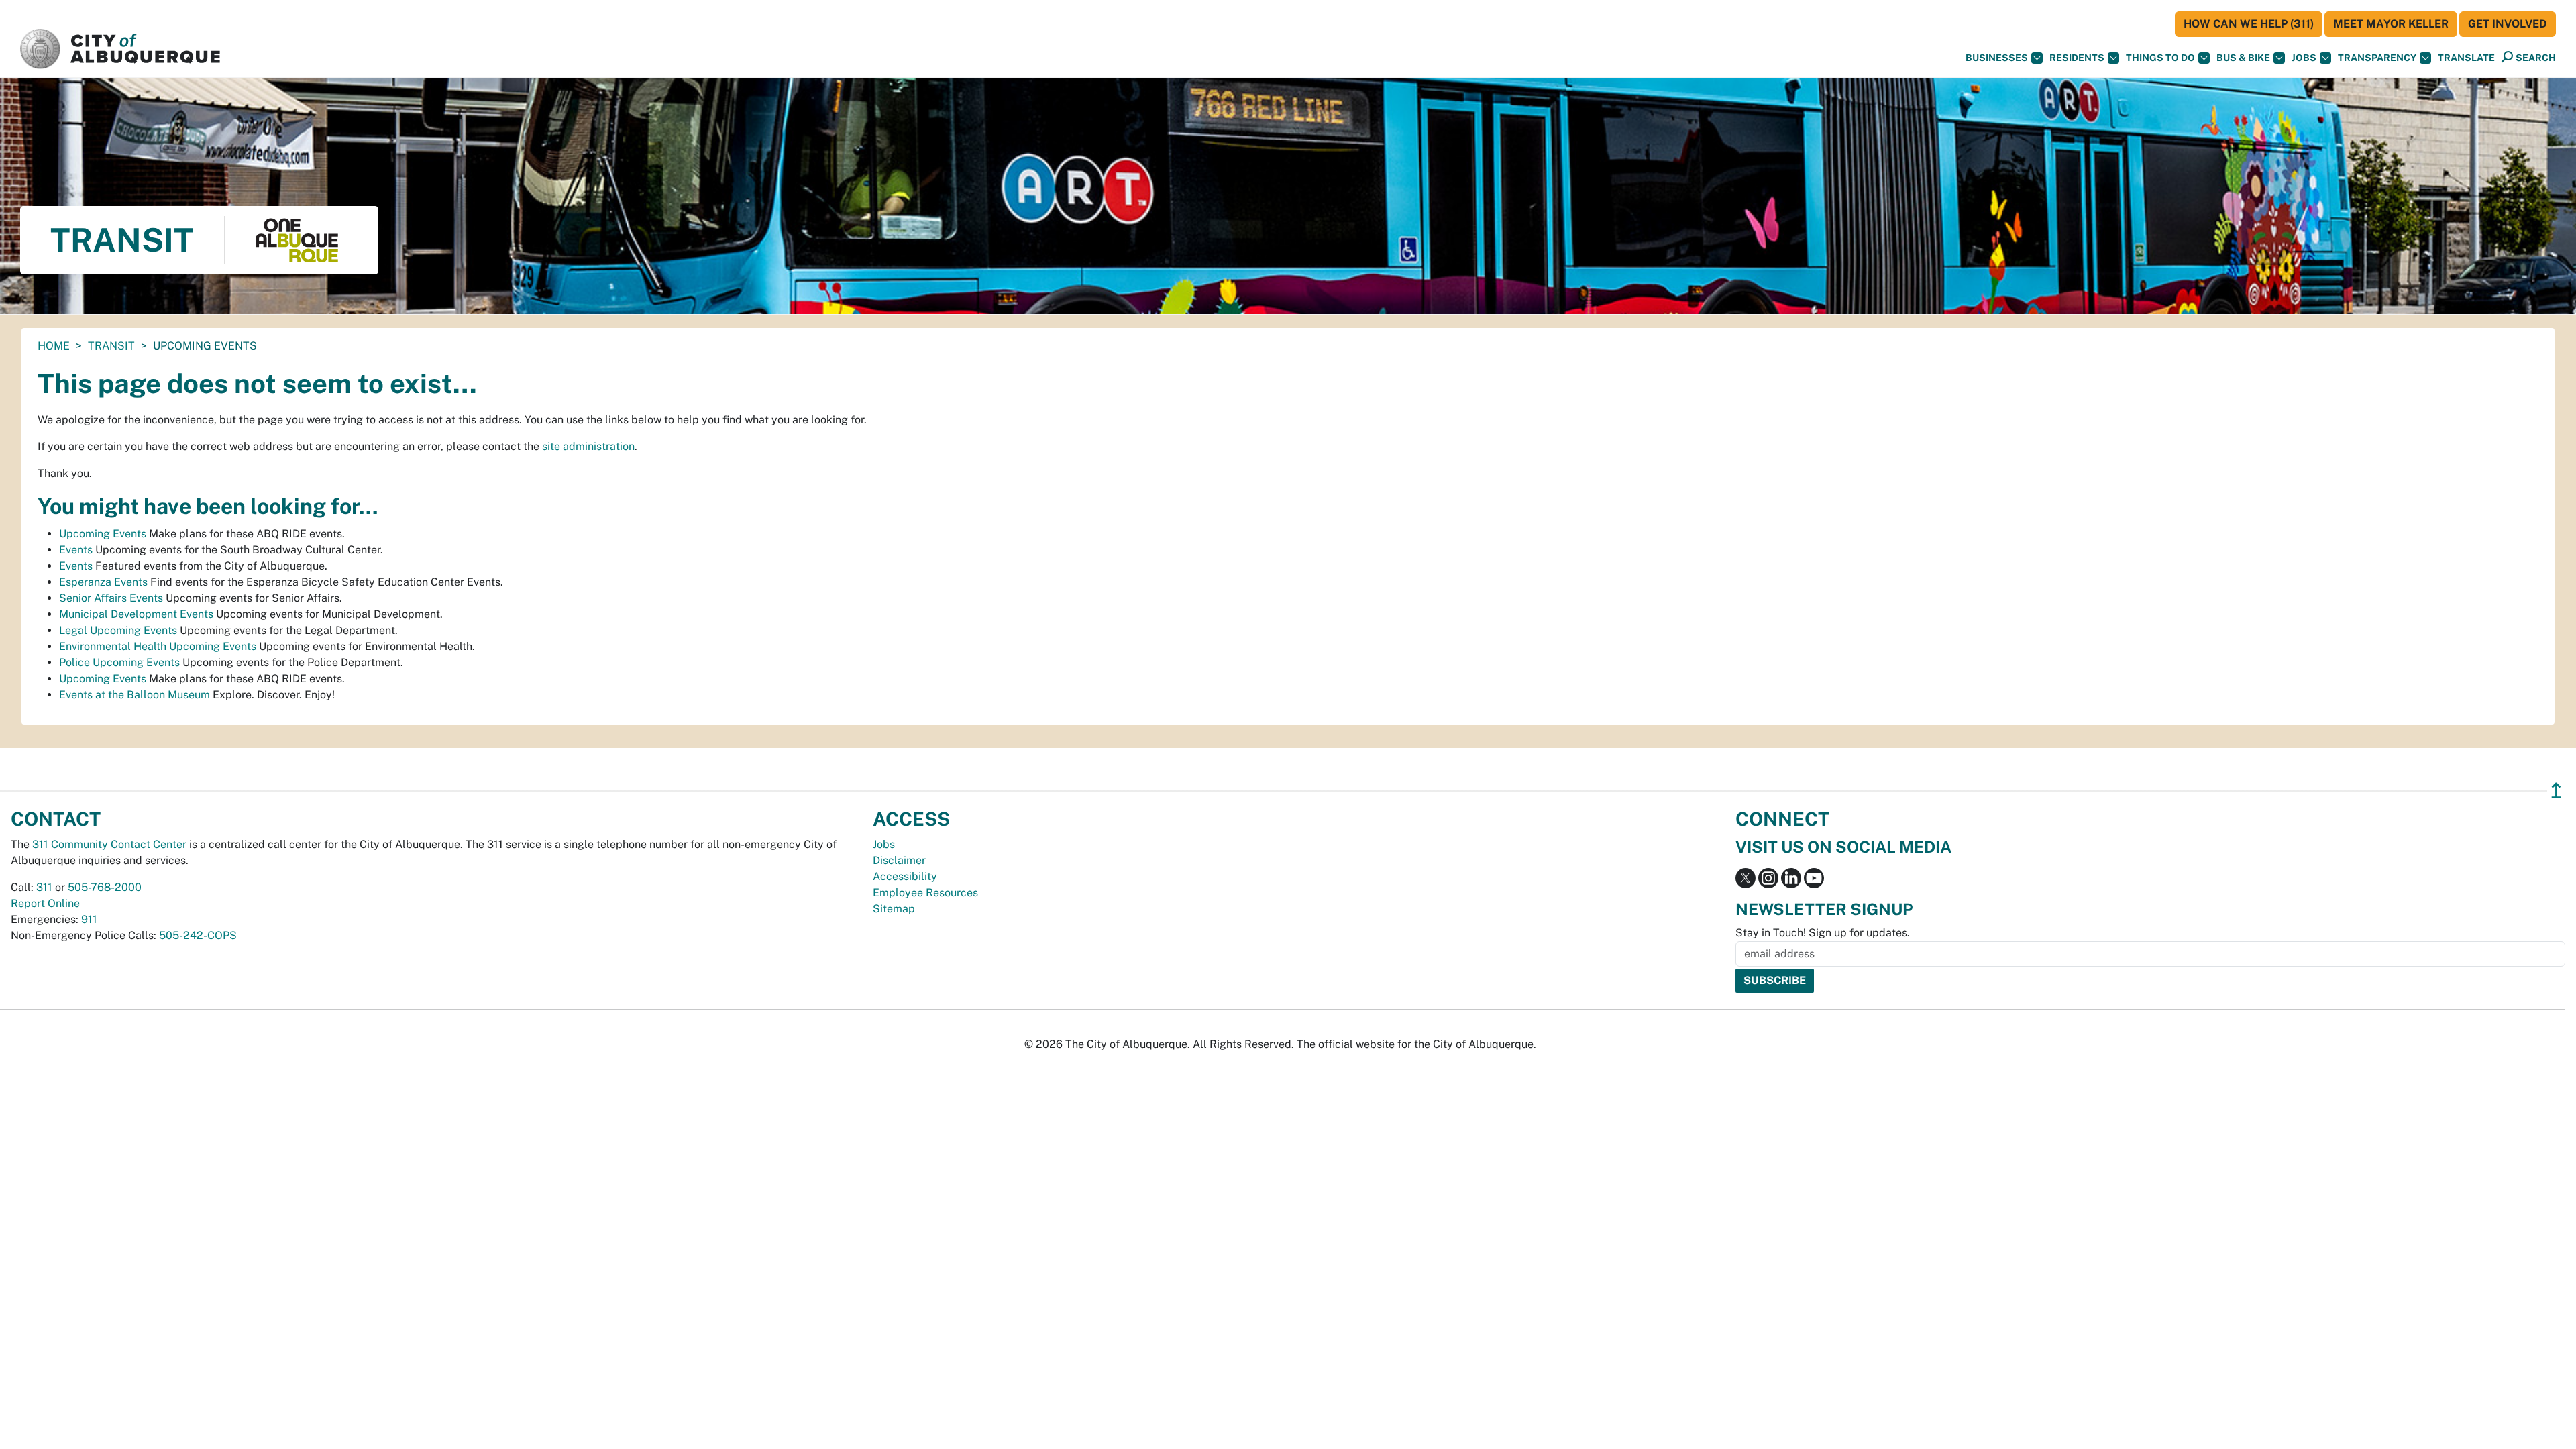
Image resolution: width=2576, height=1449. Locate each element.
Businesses (1997, 58)
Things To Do (2160, 58)
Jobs (2304, 58)
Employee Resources (925, 893)
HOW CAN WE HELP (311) (2249, 24)
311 (44, 887)
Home (54, 346)
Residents (2077, 58)
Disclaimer (899, 860)
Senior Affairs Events (111, 598)
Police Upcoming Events (119, 662)
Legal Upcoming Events (118, 630)
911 (89, 919)
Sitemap (894, 909)
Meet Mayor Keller (2391, 24)
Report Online (45, 903)
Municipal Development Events (136, 614)
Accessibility (905, 876)
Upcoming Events (103, 534)
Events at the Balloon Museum (135, 695)
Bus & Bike (2243, 58)
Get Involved (2508, 24)
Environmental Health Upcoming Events (158, 646)
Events (76, 550)
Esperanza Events (103, 582)
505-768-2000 (105, 887)
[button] (2466, 58)
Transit (111, 346)
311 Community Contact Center (109, 844)
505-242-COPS (198, 935)
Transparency (2377, 58)
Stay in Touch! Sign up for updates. (1823, 933)
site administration (588, 446)
